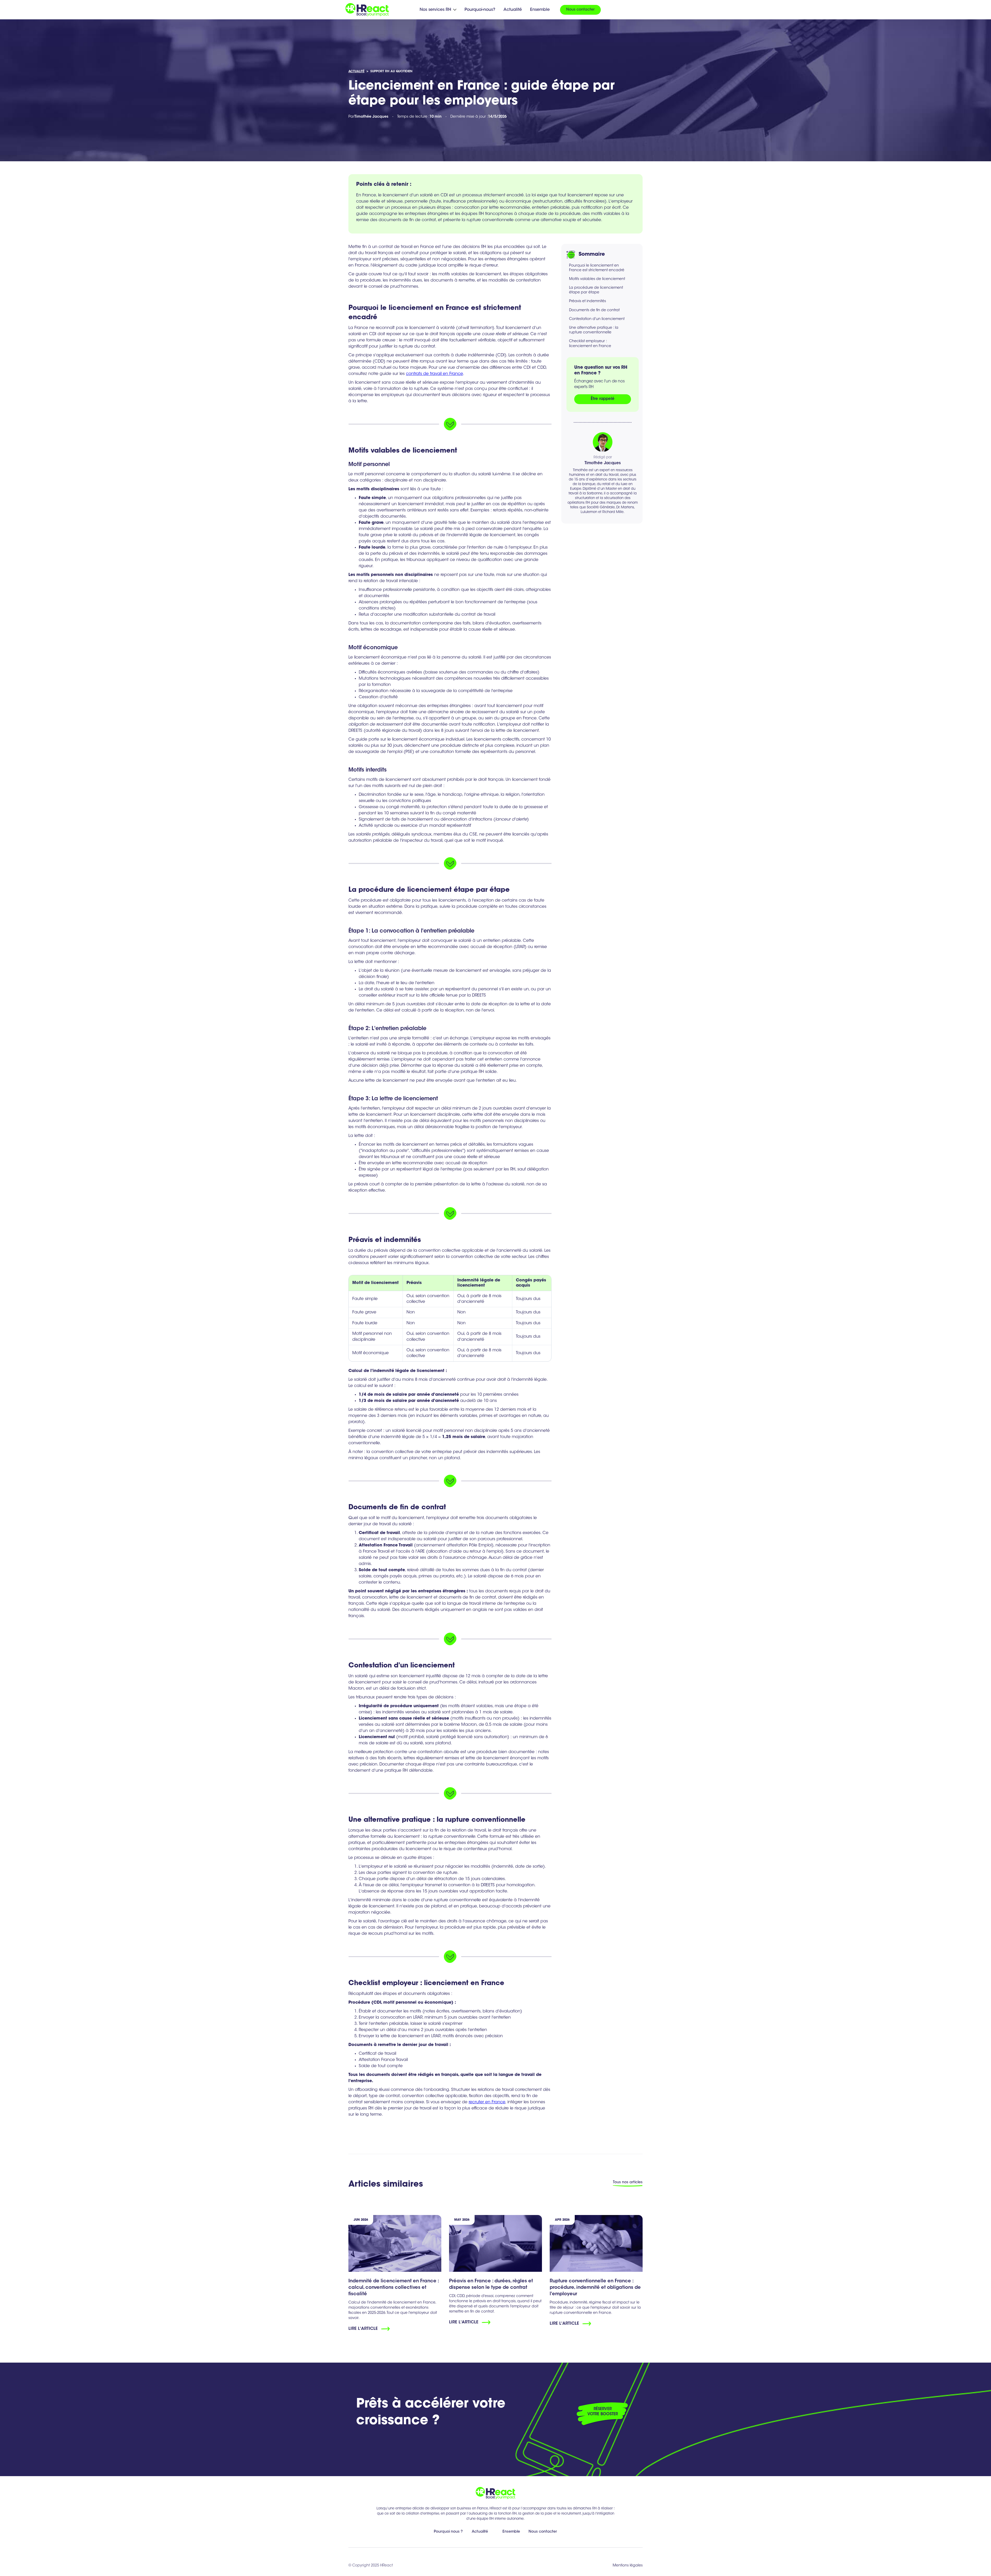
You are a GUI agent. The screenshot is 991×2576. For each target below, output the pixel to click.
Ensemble (540, 10)
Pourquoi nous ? (448, 2532)
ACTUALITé (356, 71)
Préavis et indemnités (588, 302)
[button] (438, 10)
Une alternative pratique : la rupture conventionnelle (594, 331)
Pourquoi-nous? (480, 10)
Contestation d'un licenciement (597, 319)
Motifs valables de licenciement (597, 279)
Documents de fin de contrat (594, 310)
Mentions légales (628, 2566)
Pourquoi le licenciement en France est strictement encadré (597, 268)
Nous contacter (580, 10)
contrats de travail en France (434, 374)
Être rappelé (603, 399)
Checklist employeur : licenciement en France (590, 344)
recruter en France (487, 2102)
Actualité (513, 10)
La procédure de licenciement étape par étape (596, 291)
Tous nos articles (628, 2182)
